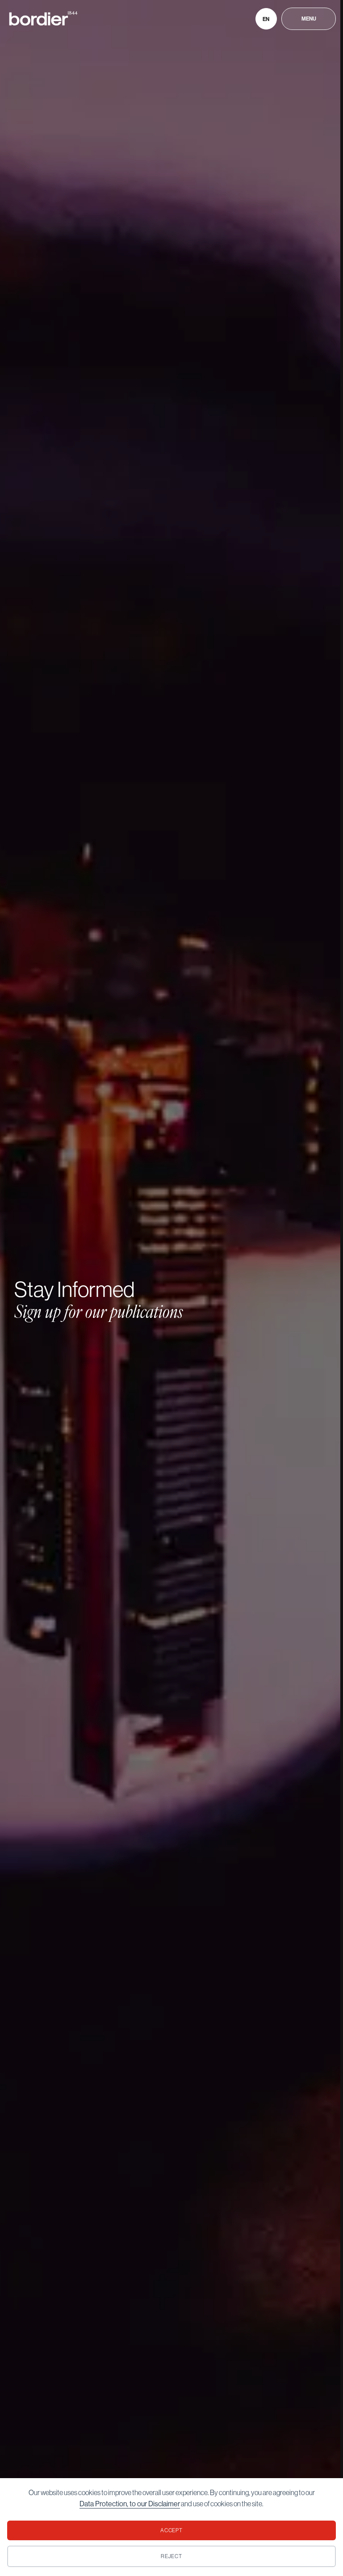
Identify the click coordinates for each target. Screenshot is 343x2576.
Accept (172, 2530)
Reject (172, 2556)
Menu (309, 19)
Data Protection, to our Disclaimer (130, 2504)
